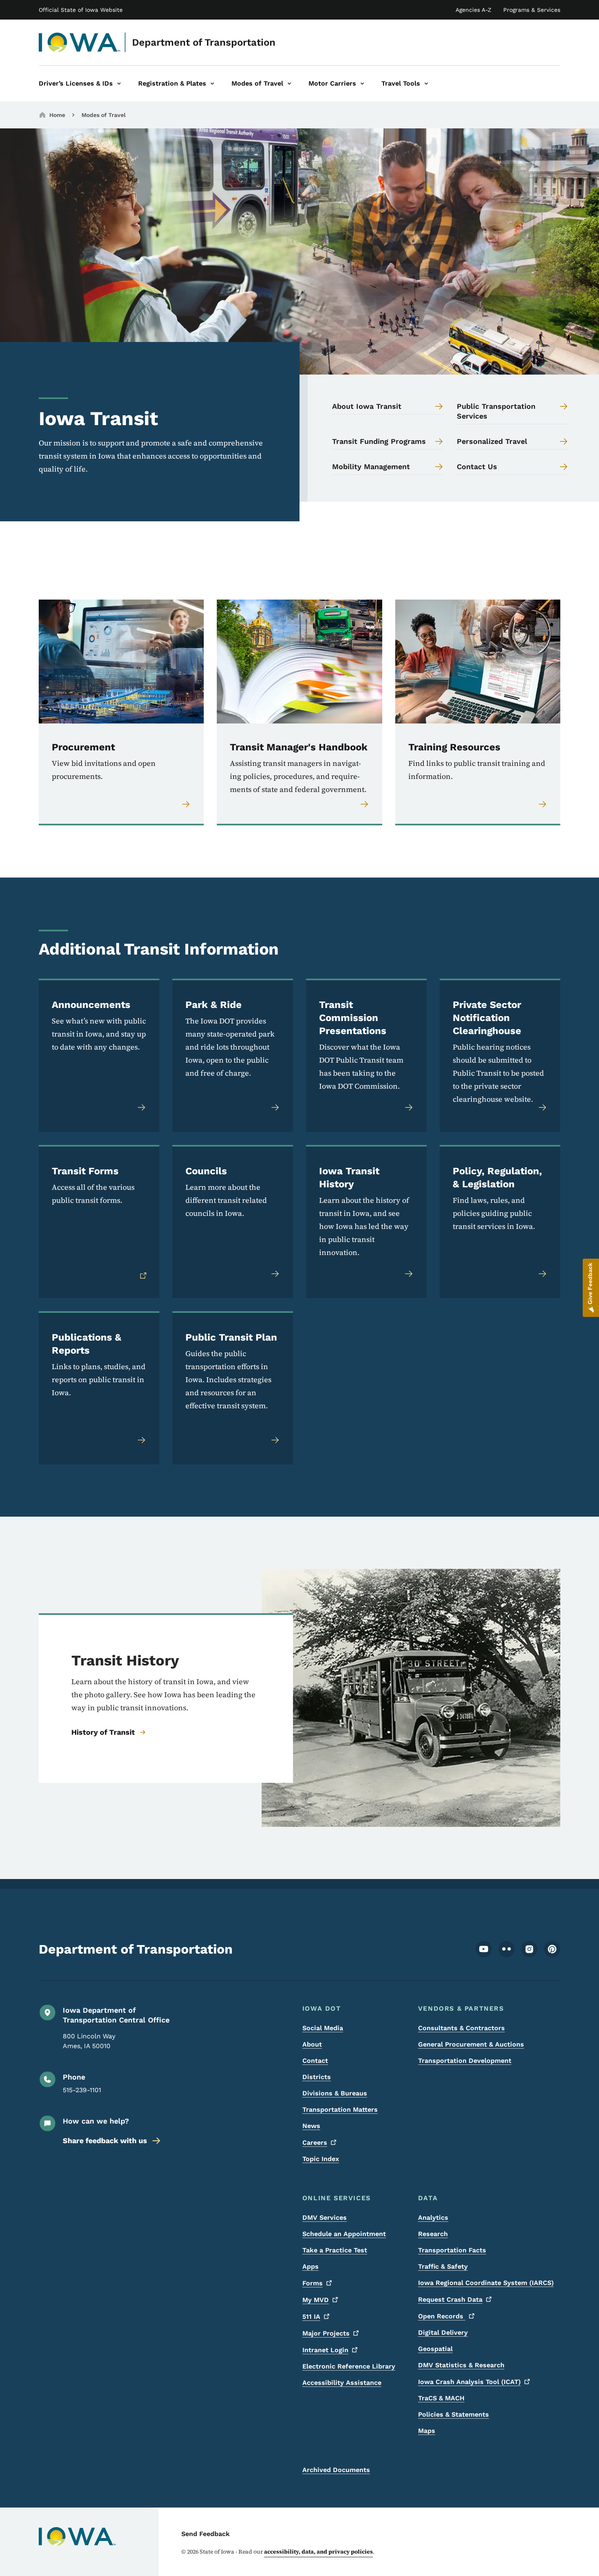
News (311, 2126)
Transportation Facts (452, 2250)
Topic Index (321, 2159)
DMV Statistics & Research (461, 2365)
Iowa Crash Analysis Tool (469, 2382)
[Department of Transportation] (80, 42)
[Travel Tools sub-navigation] (426, 84)
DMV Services (325, 2218)
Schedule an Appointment (344, 2234)
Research (433, 2234)
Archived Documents (336, 2470)
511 (311, 2317)
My (316, 2300)
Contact (315, 2061)
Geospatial (435, 2349)
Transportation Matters (340, 2110)
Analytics (433, 2218)
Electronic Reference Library (349, 2366)
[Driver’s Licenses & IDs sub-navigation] (119, 84)
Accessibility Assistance (342, 2383)
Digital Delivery (443, 2332)
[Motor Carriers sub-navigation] (362, 84)
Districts (317, 2077)
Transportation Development (465, 2061)
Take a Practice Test (335, 2250)
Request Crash (450, 2299)
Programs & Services (532, 10)
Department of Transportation (204, 42)
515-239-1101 (82, 2090)
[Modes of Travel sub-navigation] (289, 84)
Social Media (323, 2028)
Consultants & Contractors (461, 2028)
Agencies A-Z (473, 10)
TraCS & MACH (441, 2398)
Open (442, 2316)
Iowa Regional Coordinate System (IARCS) (486, 2283)
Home (57, 115)
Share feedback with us (105, 2140)
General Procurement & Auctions (471, 2044)
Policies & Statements (454, 2414)
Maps (427, 2431)
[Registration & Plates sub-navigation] (212, 84)
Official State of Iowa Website (81, 10)
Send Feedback (206, 2534)
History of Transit (103, 1732)
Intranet (325, 2350)
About (312, 2044)
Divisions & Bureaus (335, 2093)
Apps (311, 2266)
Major (326, 2333)
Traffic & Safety (443, 2266)
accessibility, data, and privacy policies (318, 2552)
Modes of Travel (104, 115)
